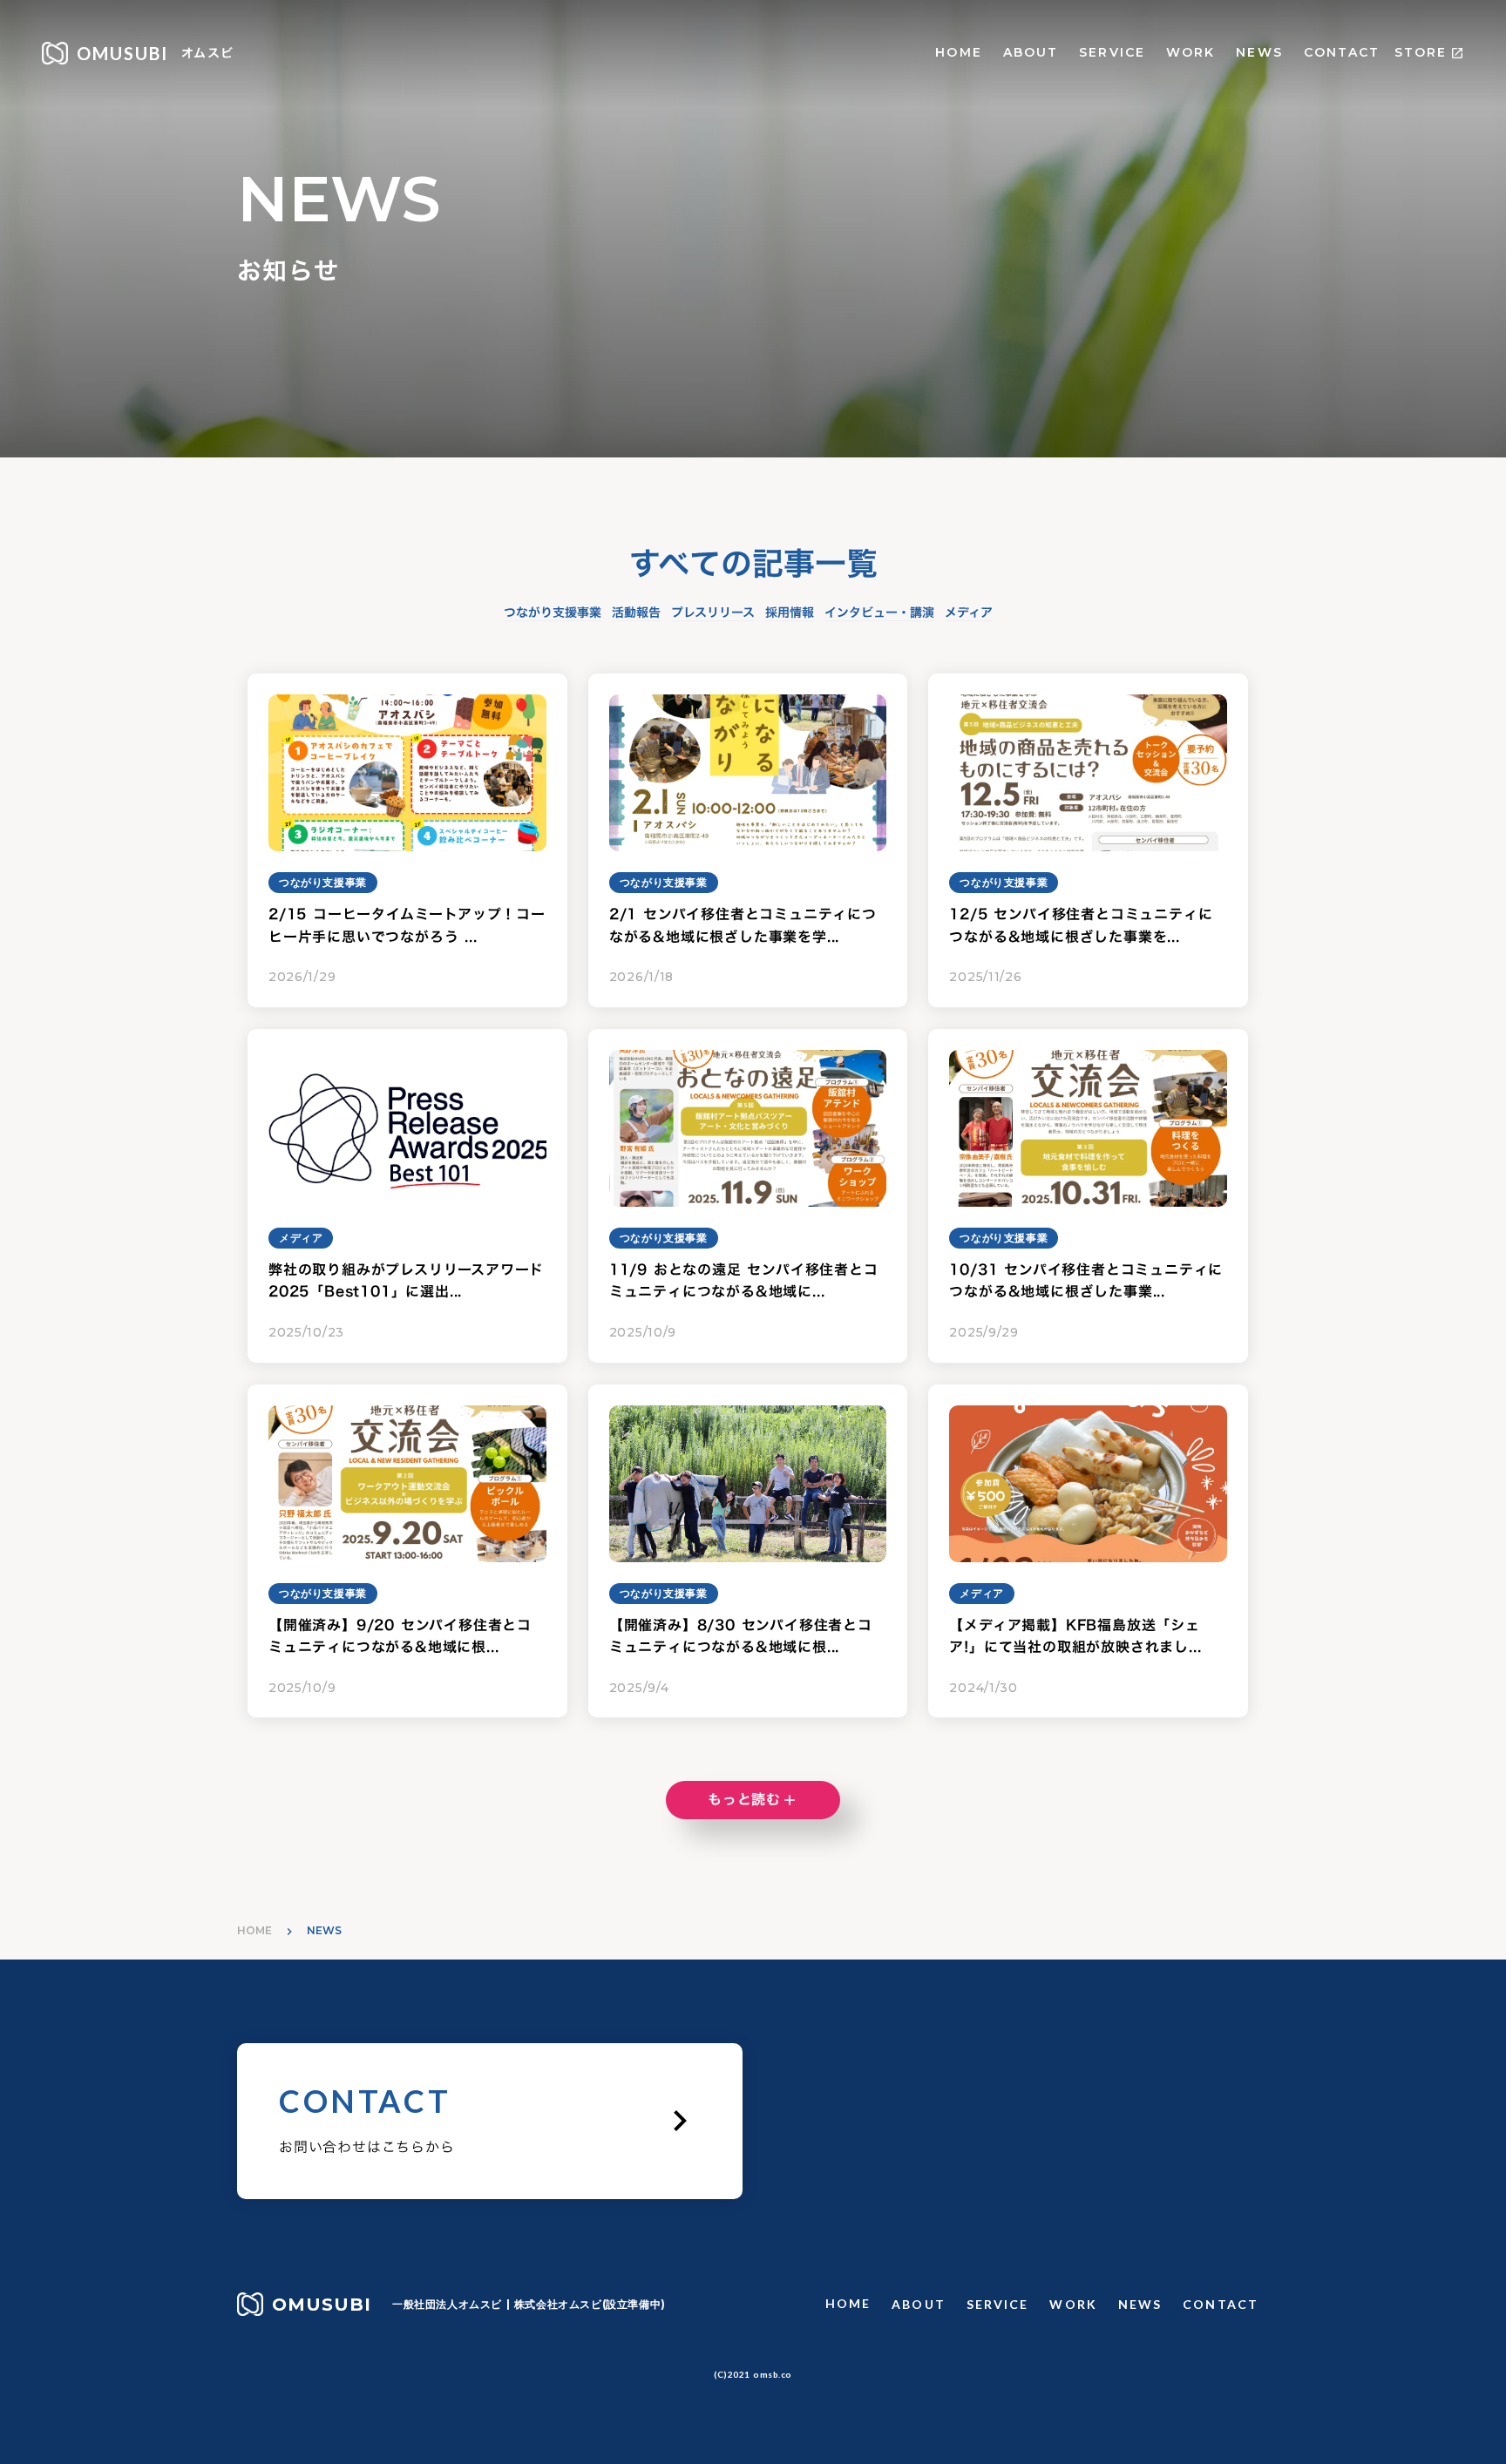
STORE (1421, 52)
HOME (958, 52)
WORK (1191, 52)
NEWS (1259, 52)
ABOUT (1031, 52)
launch (1457, 53)
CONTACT (1342, 52)
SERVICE (1112, 52)
